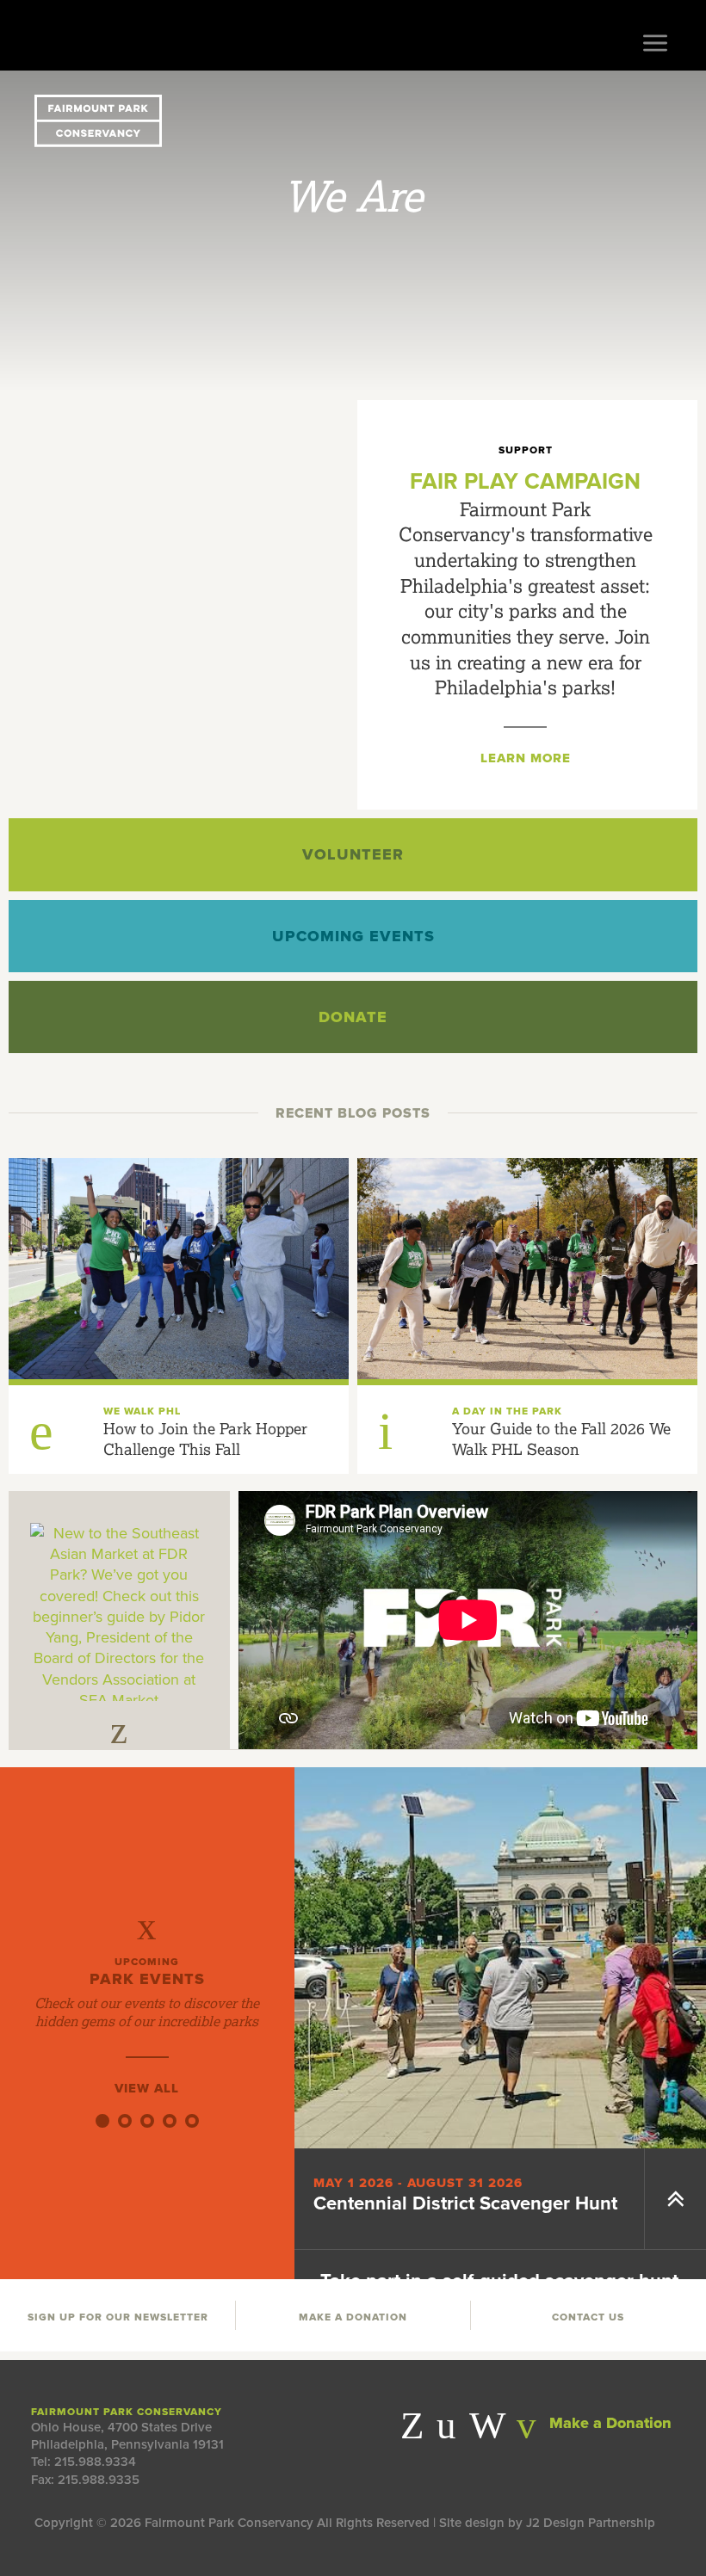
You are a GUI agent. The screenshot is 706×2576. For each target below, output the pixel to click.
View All (147, 2088)
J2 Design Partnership (591, 2523)
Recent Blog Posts (353, 1113)
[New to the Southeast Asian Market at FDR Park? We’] (119, 1612)
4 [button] (170, 2121)
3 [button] (147, 2121)
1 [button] (102, 2121)
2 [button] (125, 2121)
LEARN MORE (526, 758)
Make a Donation (608, 2423)
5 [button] (192, 2121)
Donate (353, 1017)
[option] (353, 231)
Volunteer (353, 854)
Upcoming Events (353, 936)
